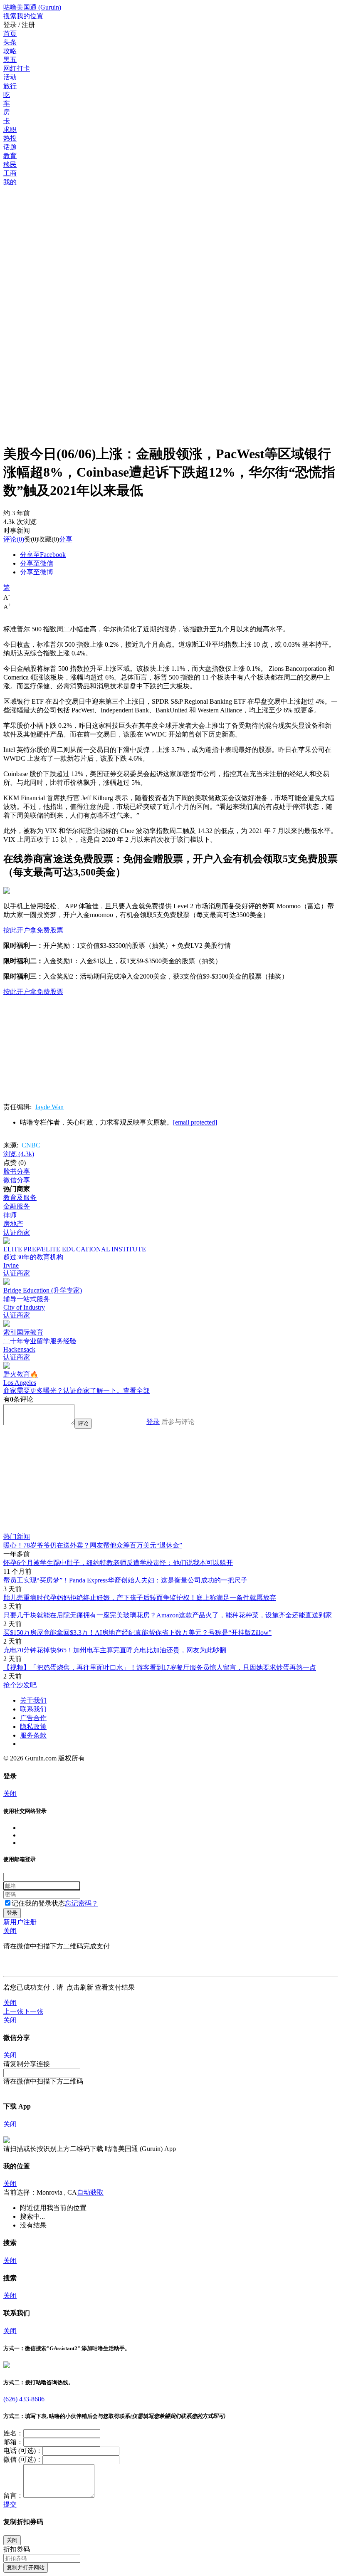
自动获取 (90, 2192)
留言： (13, 2496)
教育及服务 (20, 1198)
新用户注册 (20, 1922)
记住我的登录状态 (38, 1903)
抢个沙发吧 (20, 1685)
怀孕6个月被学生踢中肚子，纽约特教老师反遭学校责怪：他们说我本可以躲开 (118, 1563)
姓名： (13, 2433)
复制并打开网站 (26, 2567)
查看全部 (136, 1391)
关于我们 (33, 1700)
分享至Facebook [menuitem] (43, 555)
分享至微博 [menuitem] (37, 572)
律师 (10, 1215)
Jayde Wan (49, 1107)
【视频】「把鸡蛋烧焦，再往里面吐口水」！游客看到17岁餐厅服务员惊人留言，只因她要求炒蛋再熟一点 (160, 1667)
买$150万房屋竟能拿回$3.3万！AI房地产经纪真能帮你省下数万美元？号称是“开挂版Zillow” (137, 1633)
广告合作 (33, 1718)
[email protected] (195, 1122)
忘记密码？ (82, 1903)
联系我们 (33, 1709)
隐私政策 (33, 1727)
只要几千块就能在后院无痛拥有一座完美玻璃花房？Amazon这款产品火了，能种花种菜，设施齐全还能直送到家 (168, 1615)
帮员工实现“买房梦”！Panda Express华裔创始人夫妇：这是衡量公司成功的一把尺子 (125, 1580)
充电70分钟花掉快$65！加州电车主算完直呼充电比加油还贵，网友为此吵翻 (115, 1650)
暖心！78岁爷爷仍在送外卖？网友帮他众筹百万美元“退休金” (93, 1545)
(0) (14, 539)
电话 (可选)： (23, 2451)
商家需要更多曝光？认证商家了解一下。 (63, 1391)
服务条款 (33, 1735)
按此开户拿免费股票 (33, 930)
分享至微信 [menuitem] (37, 563)
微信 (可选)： (23, 2459)
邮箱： (13, 2442)
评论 (10, 539)
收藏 (45, 539)
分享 (66, 539)
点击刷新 (80, 1987)
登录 (153, 1422)
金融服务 (17, 1206)
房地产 (13, 1224)
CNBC (31, 1145)
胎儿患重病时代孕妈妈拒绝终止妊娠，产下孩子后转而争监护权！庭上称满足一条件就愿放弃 (140, 1598)
